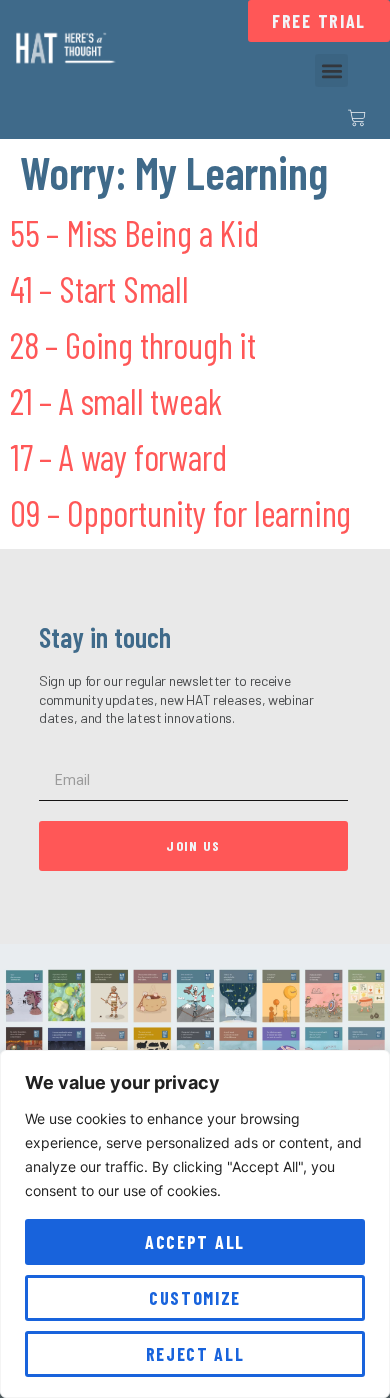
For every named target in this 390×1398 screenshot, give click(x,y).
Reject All (195, 1354)
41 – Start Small (99, 288)
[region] (195, 1224)
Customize (195, 1298)
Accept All (195, 1242)
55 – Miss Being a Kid (134, 232)
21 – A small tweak (115, 400)
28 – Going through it (133, 344)
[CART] (357, 118)
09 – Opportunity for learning (180, 512)
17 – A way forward (118, 456)
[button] (331, 70)
